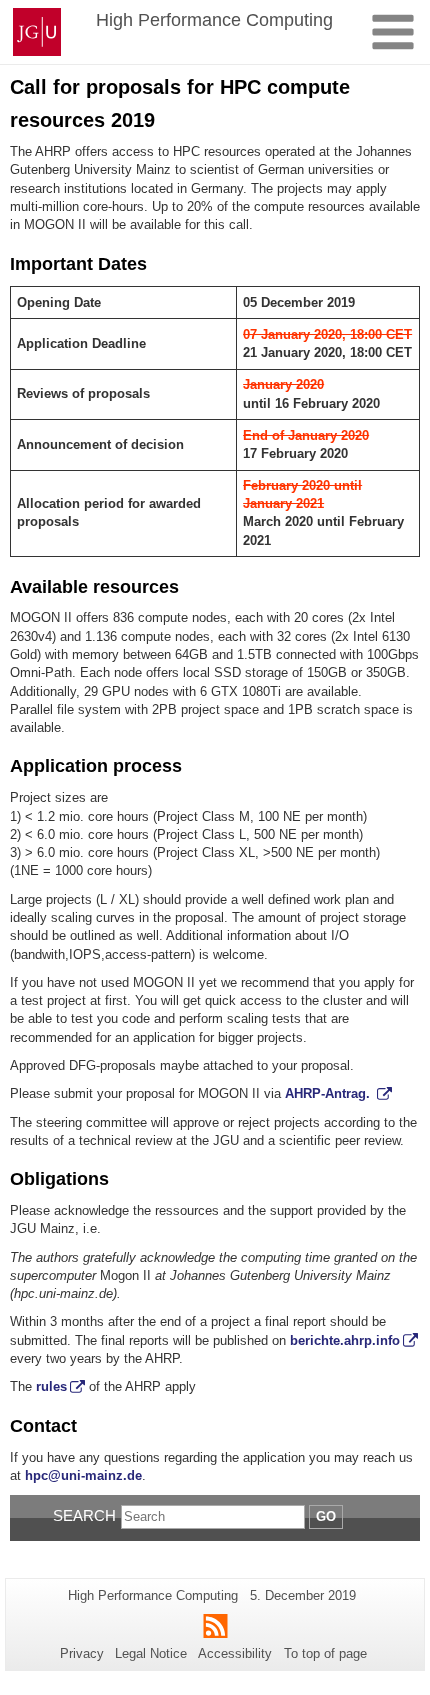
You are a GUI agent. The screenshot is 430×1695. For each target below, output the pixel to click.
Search (84, 1515)
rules (51, 1386)
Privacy (82, 1653)
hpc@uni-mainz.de (83, 1475)
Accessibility (235, 1653)
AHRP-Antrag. (329, 1093)
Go (326, 1516)
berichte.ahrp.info (343, 1340)
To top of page (325, 1653)
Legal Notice (151, 1653)
